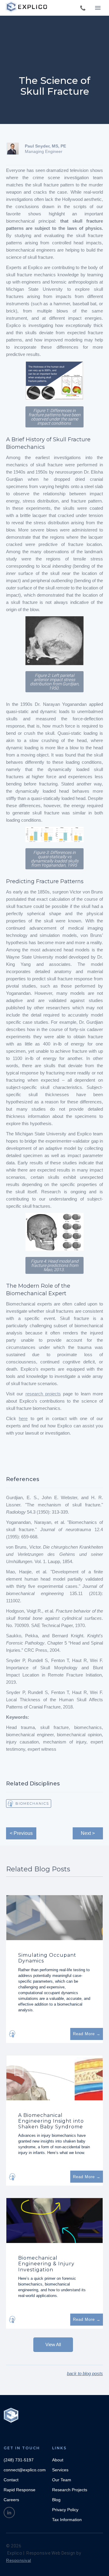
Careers (11, 2500)
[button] (98, 8)
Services (60, 2470)
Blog (56, 2500)
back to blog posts (85, 2373)
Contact (11, 2480)
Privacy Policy (65, 2510)
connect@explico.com (25, 2470)
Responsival (19, 2560)
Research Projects (70, 2490)
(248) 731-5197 (19, 2460)
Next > (88, 1833)
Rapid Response (20, 2490)
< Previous (21, 1833)
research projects (43, 1394)
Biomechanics (32, 1804)
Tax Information (67, 2520)
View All (53, 2344)
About (58, 2460)
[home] (27, 7)
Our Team (62, 2480)
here (23, 1418)
